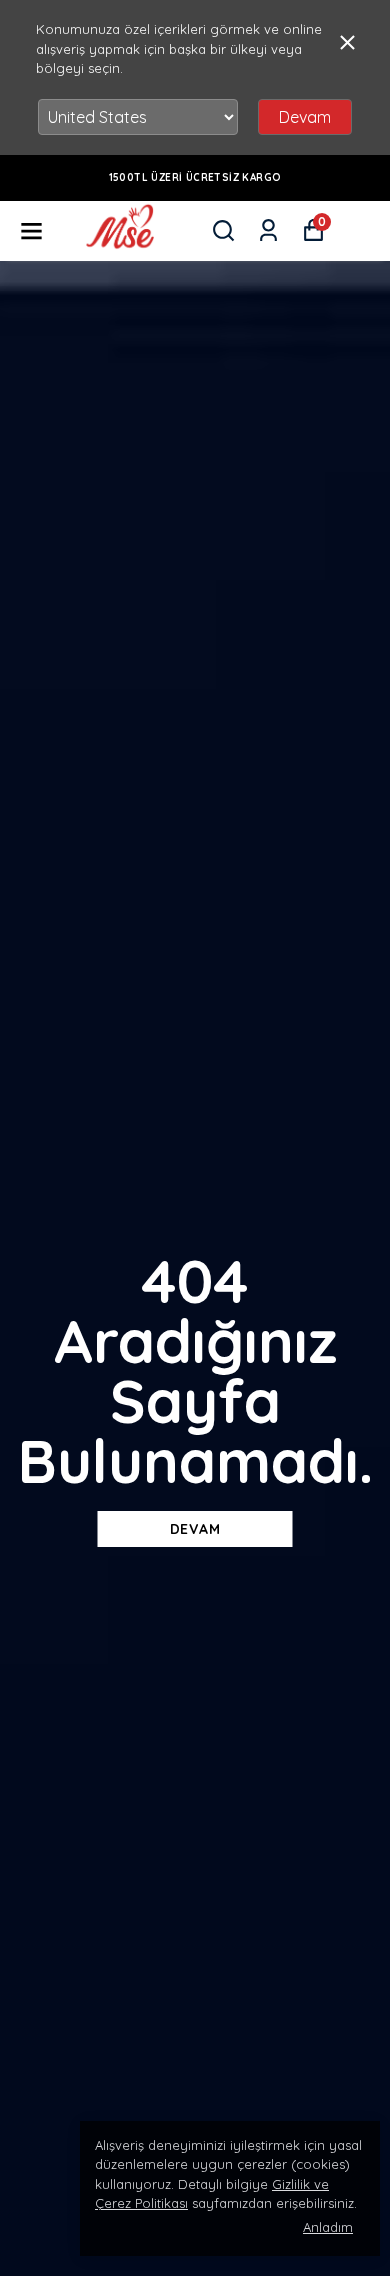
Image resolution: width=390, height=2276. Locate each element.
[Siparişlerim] (268, 230)
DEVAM (195, 1529)
